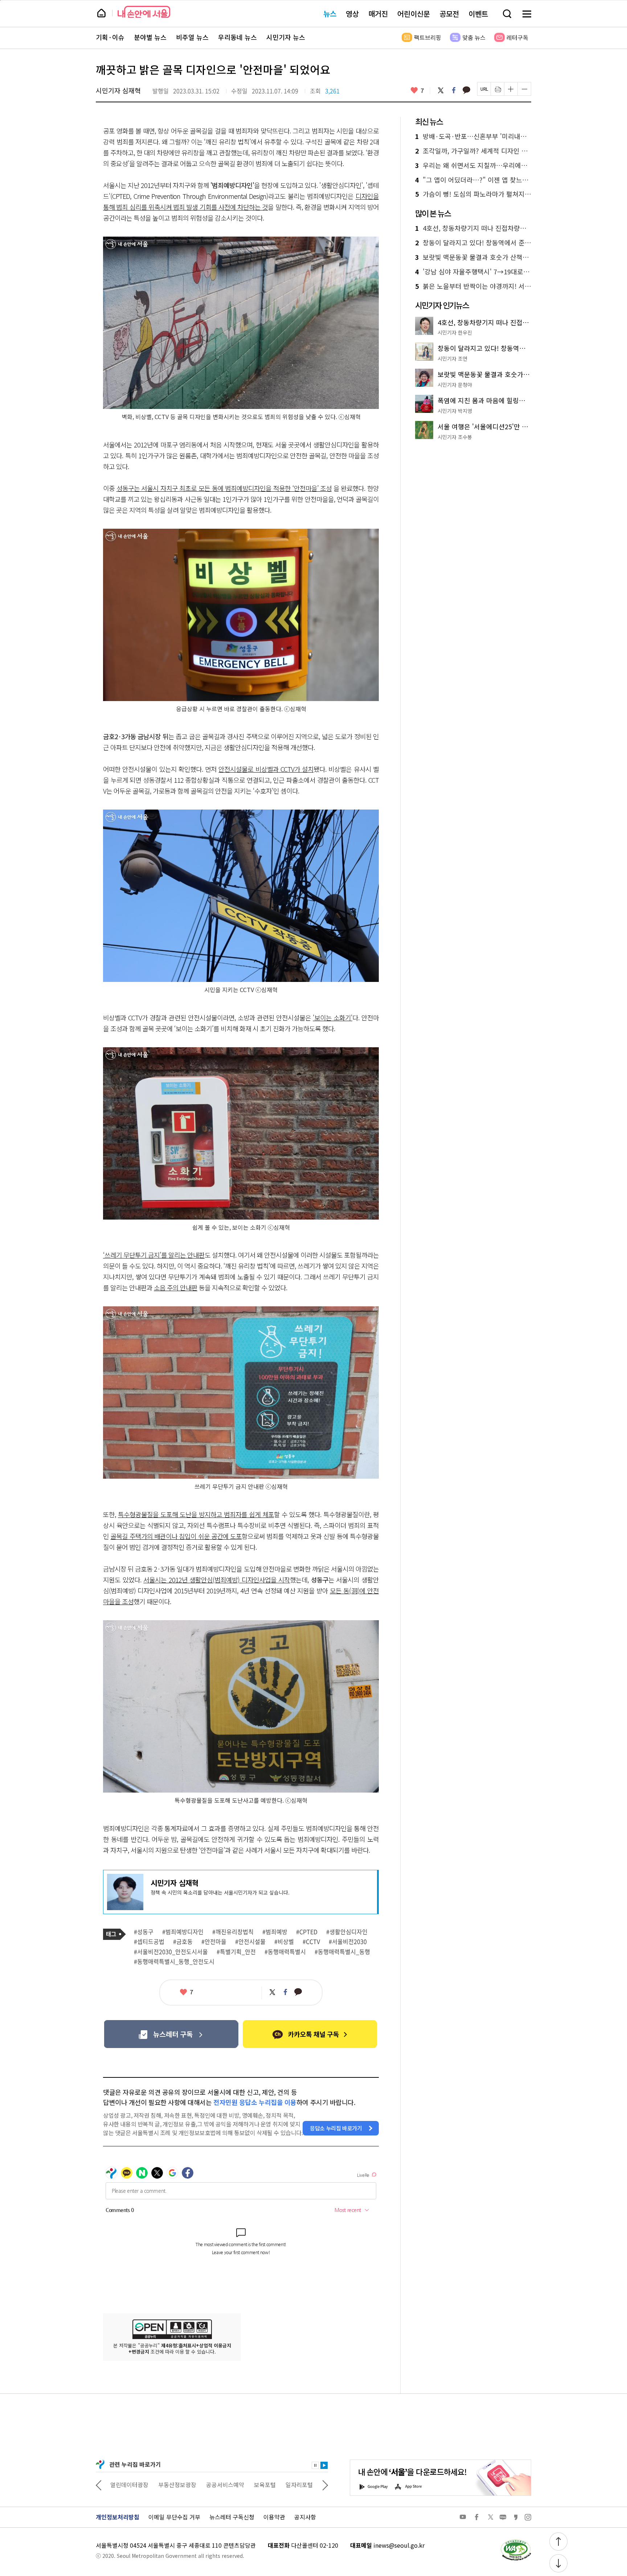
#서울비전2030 (348, 1942)
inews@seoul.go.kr (399, 2545)
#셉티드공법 (149, 1942)
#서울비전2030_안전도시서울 (171, 1952)
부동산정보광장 (129, 2485)
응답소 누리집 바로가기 (336, 2128)
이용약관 (274, 2517)
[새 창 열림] (516, 2541)
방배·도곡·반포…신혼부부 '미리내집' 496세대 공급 (473, 136)
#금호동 (183, 1942)
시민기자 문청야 (455, 385)
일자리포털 (251, 2485)
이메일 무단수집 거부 (174, 2517)
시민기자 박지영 (455, 411)
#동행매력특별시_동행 (342, 1952)
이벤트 (478, 14)
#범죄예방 (275, 1932)
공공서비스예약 (177, 2485)
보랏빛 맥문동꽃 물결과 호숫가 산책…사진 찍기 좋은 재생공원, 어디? (473, 257)
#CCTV (311, 1942)
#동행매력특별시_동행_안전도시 (174, 1962)
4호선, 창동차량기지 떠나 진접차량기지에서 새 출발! (473, 228)
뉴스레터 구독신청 (232, 2517)
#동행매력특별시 (285, 1952)
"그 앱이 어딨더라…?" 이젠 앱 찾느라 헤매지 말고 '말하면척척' (473, 180)
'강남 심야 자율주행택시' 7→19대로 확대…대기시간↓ (473, 272)
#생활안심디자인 (347, 1932)
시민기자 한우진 (455, 332)
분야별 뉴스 (150, 37)
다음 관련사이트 (325, 2485)
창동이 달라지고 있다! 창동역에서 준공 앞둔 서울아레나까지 (473, 243)
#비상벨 (284, 1942)
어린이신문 (414, 14)
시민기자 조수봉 (455, 437)
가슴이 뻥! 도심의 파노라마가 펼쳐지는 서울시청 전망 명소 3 (473, 194)
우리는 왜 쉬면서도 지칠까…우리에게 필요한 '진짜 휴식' (473, 165)
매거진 (378, 14)
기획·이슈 (110, 37)
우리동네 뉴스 (237, 37)
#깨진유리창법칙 (233, 1932)
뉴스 (330, 14)
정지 (315, 2465)
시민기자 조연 (452, 359)
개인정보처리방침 (118, 2517)
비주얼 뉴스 (192, 37)
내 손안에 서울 (144, 12)
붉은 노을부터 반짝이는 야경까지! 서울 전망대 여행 (473, 286)
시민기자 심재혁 (118, 90)
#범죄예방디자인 (183, 1932)
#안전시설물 (250, 1942)
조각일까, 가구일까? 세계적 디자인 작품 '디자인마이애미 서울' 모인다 (473, 151)
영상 (352, 14)
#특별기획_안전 (236, 1952)
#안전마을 (214, 1942)
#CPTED (307, 1932)
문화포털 (286, 2485)
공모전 (449, 14)
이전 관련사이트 (99, 2485)
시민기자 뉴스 (286, 37)
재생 (324, 2465)
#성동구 (144, 1932)
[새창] (171, 2034)
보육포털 (217, 2485)
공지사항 (305, 2517)
